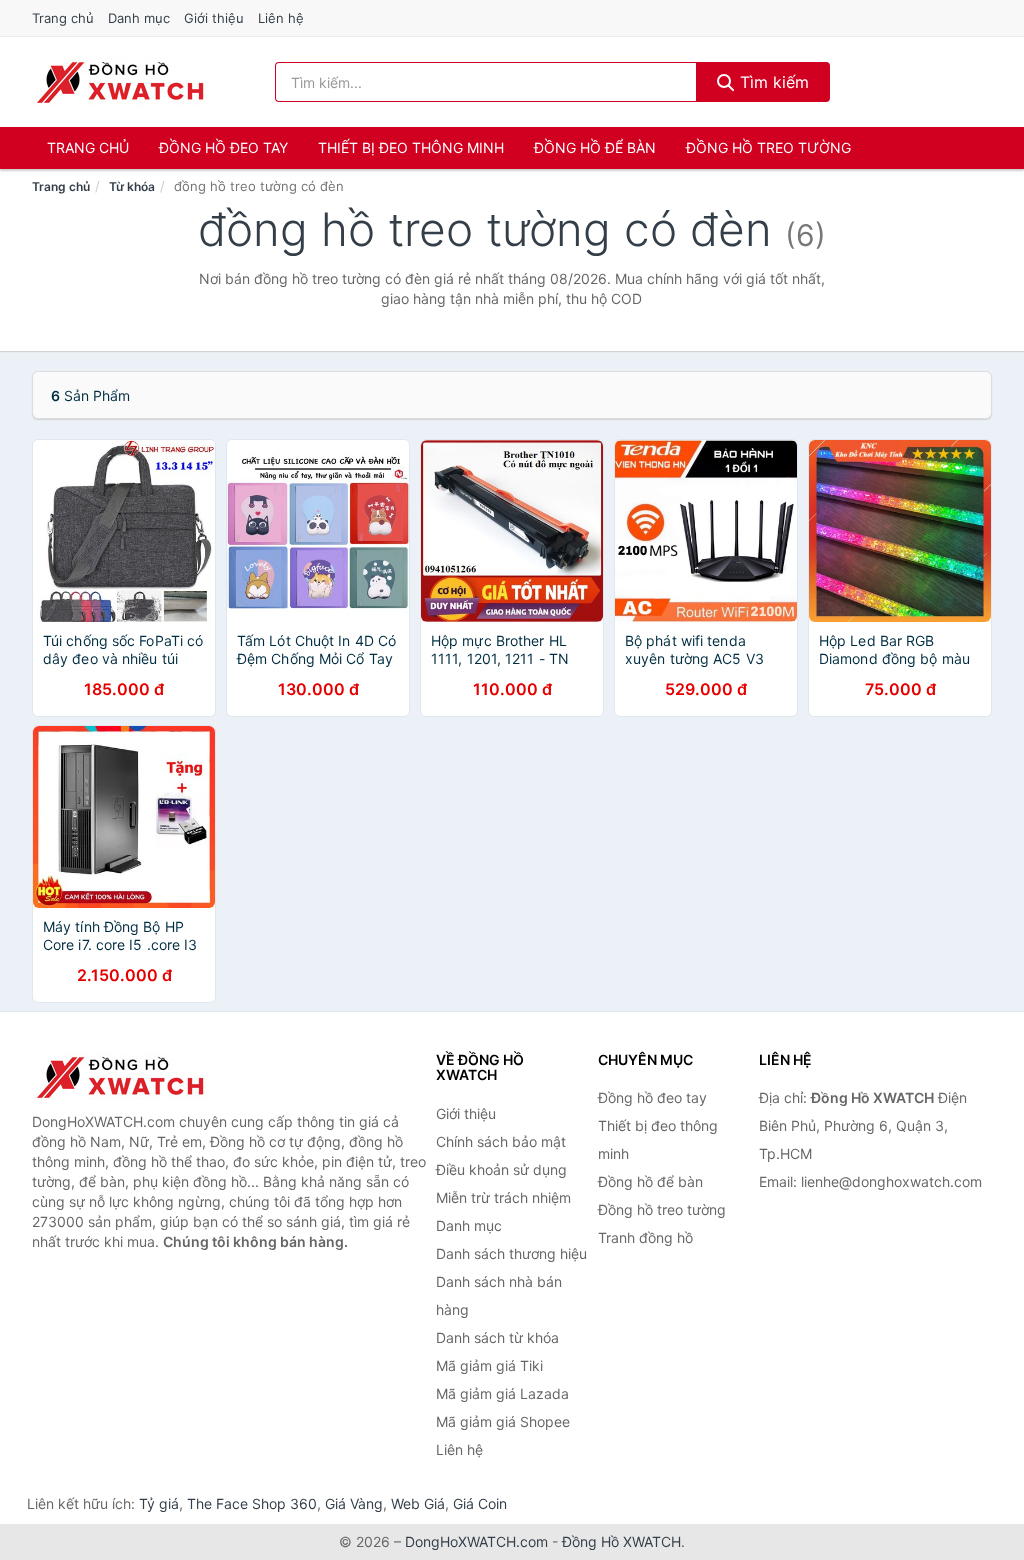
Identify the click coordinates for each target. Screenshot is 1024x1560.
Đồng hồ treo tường (768, 147)
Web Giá (418, 1503)
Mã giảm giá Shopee (503, 1421)
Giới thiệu (214, 18)
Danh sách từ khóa (497, 1337)
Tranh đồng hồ (645, 1237)
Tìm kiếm (772, 82)
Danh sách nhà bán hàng (499, 1295)
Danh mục (139, 18)
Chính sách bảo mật (501, 1141)
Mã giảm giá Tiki (489, 1365)
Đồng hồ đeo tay (223, 147)
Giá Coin (480, 1503)
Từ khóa (132, 186)
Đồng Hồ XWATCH (621, 1541)
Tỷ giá (159, 1503)
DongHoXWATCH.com (476, 1541)
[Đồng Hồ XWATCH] (132, 1077)
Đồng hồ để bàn (595, 147)
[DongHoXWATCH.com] (119, 82)
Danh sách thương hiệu (511, 1253)
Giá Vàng (354, 1503)
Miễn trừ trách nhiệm (503, 1197)
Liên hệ (281, 18)
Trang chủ (63, 18)
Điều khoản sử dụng (501, 1169)
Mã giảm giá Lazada (502, 1393)
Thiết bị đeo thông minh (411, 147)
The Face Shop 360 (252, 1503)
